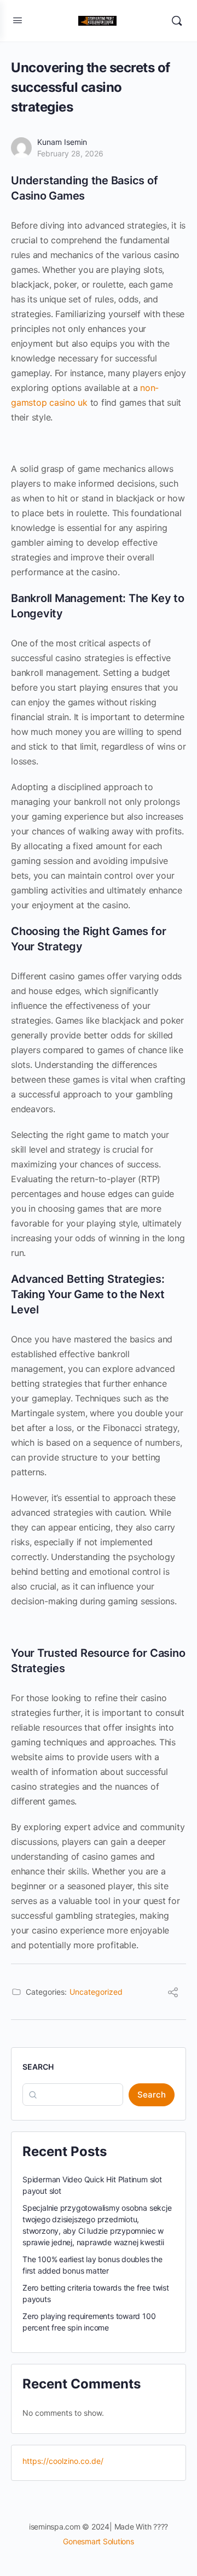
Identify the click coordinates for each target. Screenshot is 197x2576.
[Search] (177, 21)
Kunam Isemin (62, 142)
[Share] (173, 1994)
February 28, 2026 (70, 153)
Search (38, 2067)
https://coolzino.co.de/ (63, 2461)
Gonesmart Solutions (98, 2541)
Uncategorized (96, 1992)
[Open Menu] (18, 20)
